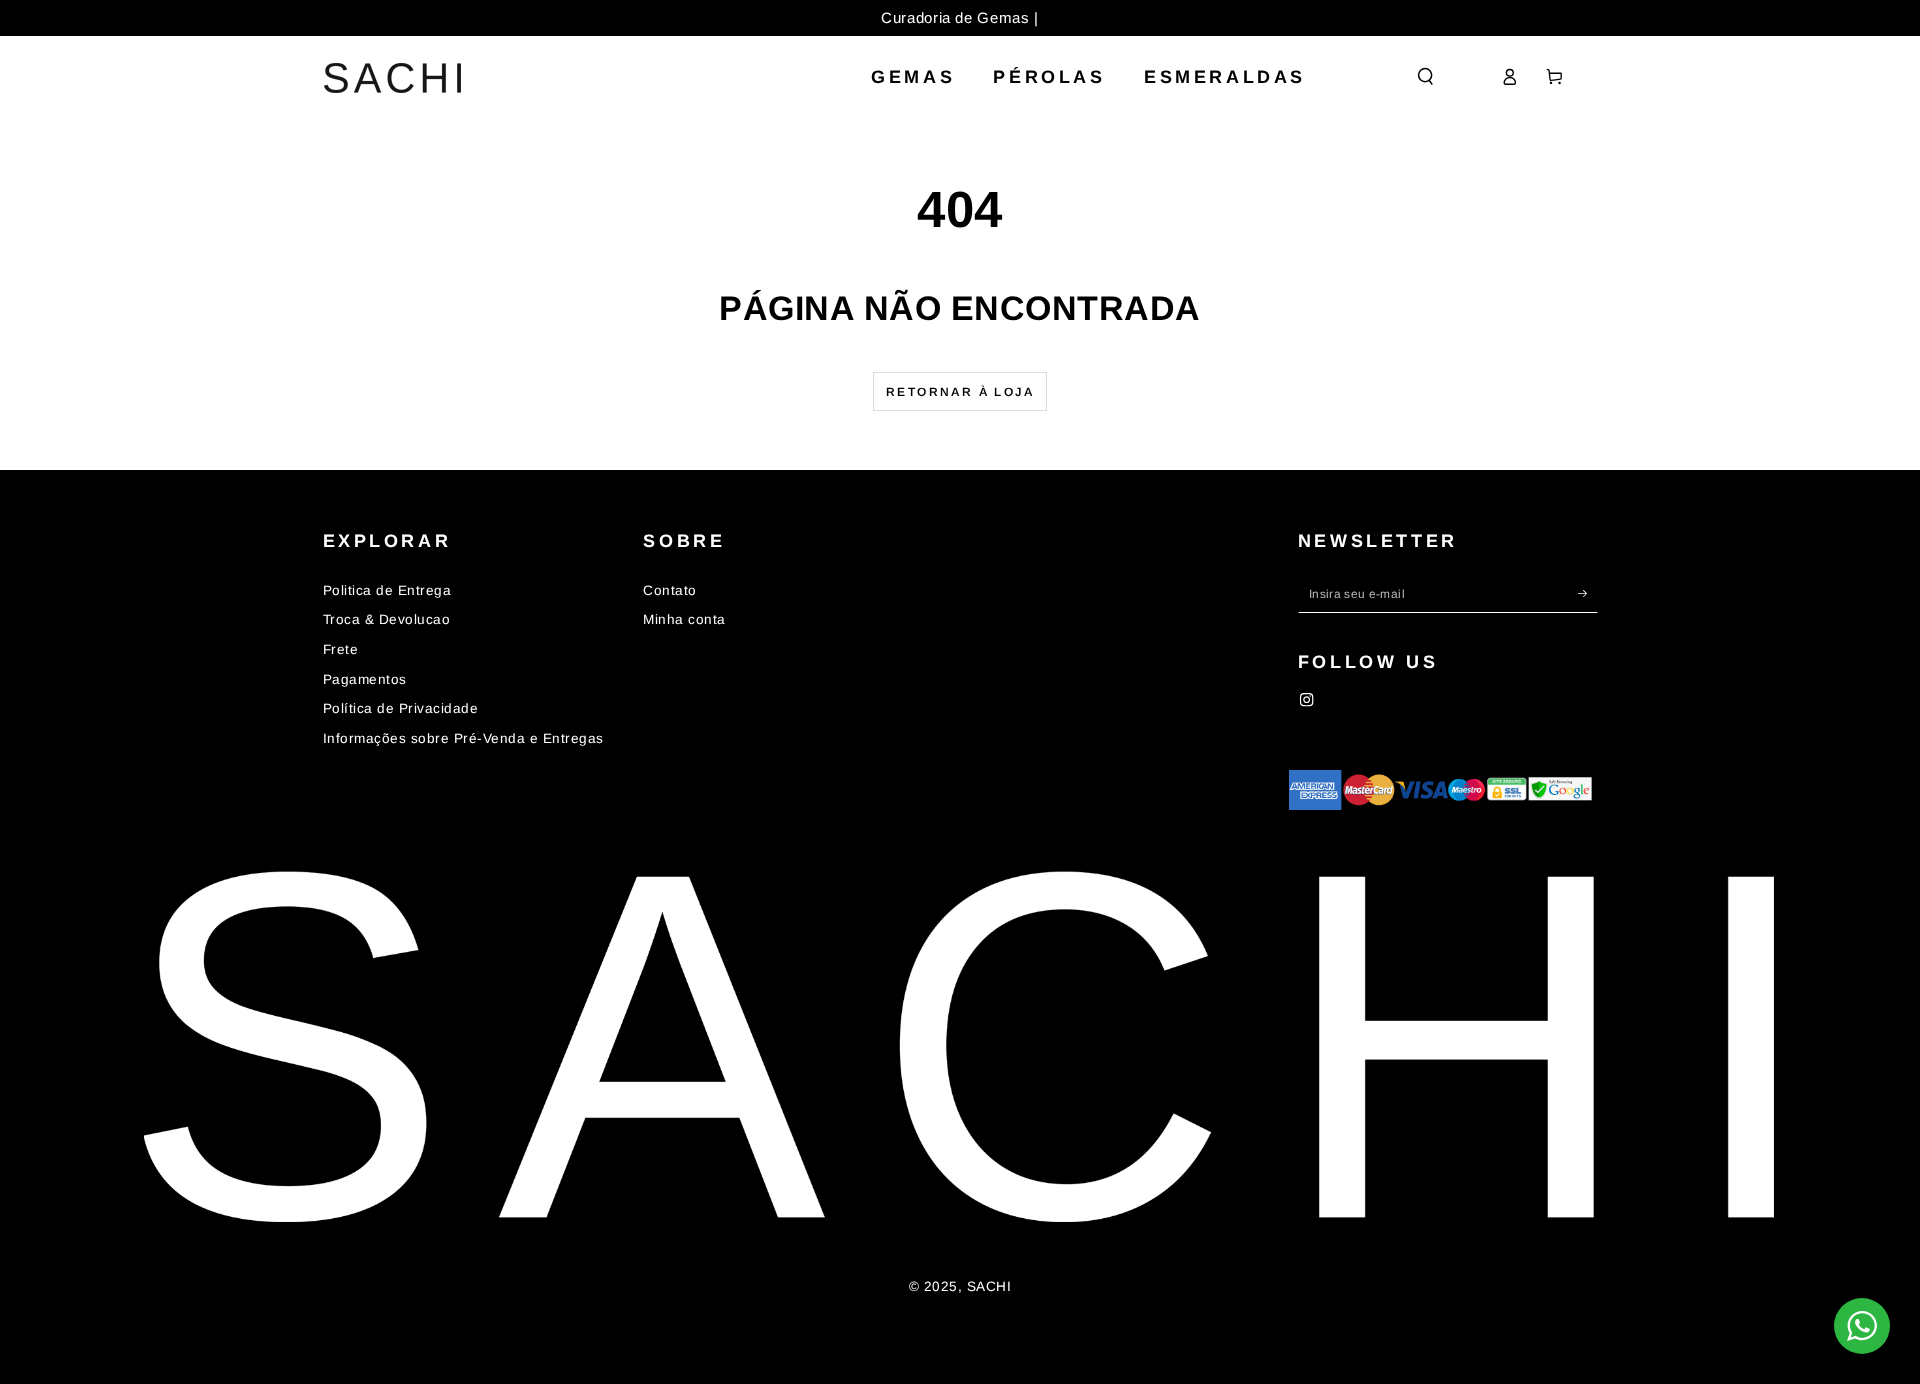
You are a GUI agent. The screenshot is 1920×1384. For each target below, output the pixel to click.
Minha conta (684, 619)
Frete (341, 649)
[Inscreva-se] (1588, 593)
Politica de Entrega (387, 590)
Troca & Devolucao (387, 619)
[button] (1426, 76)
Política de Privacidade (401, 708)
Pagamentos (365, 679)
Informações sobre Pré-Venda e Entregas (463, 738)
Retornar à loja (960, 392)
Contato (670, 590)
